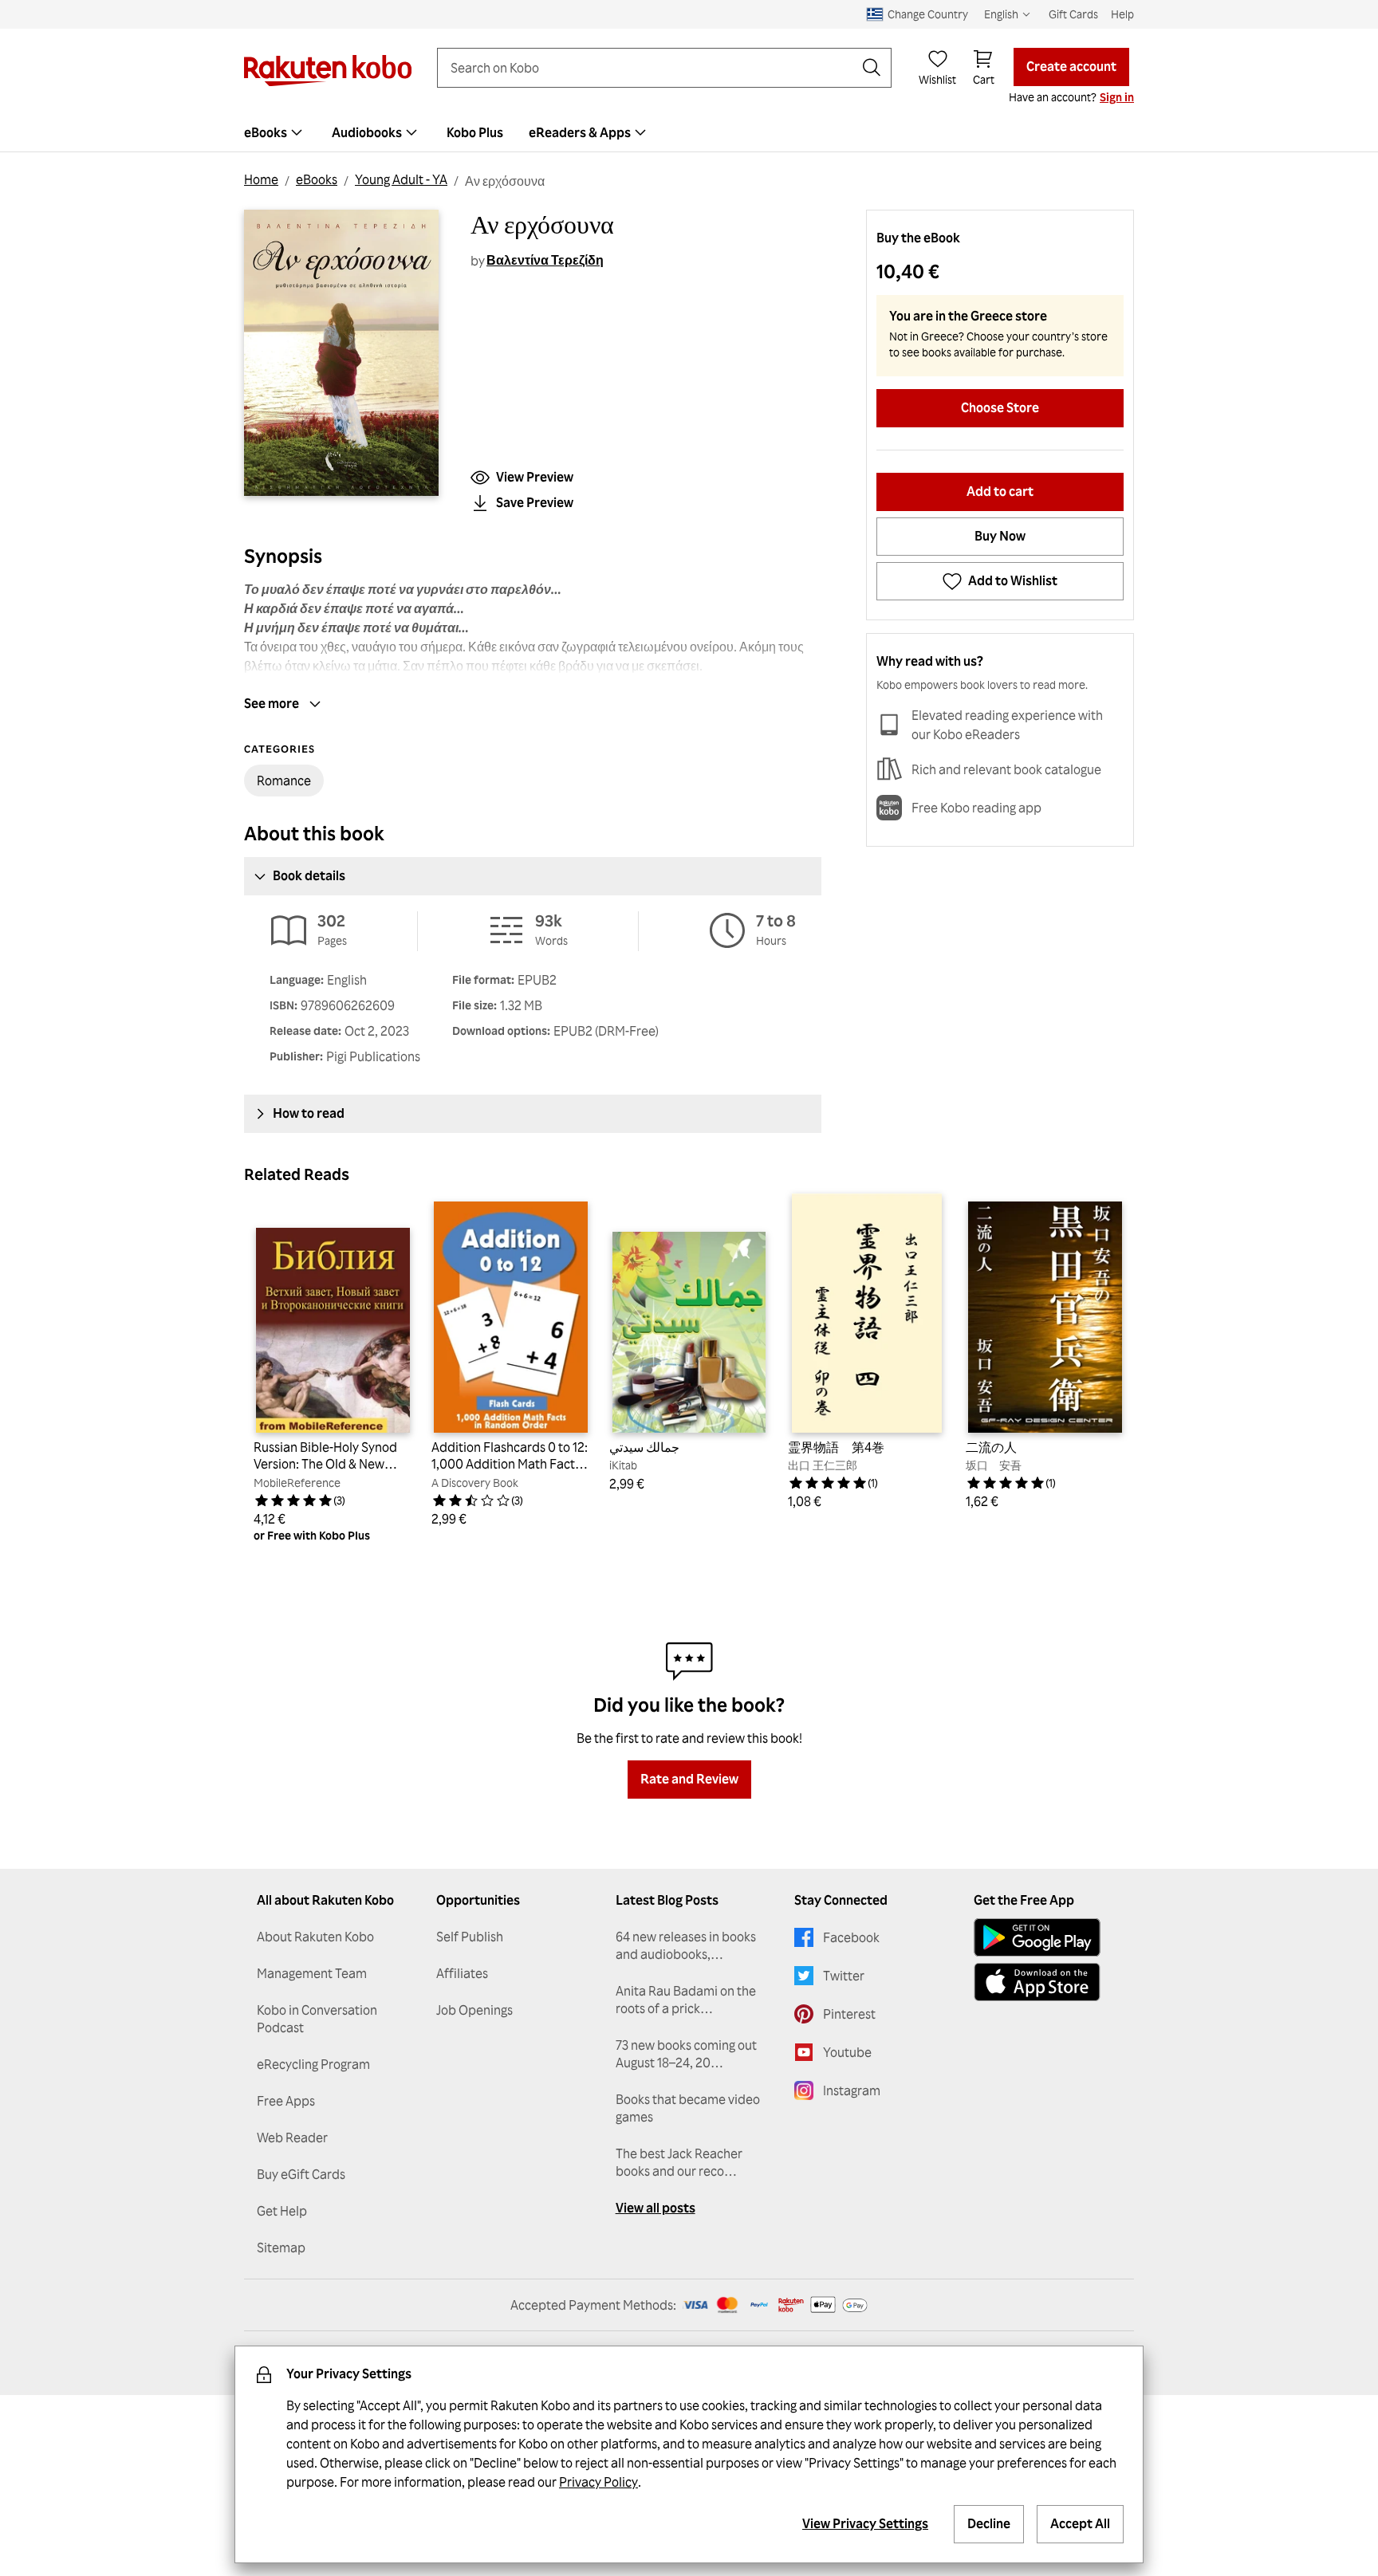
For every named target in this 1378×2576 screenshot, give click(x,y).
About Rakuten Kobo (315, 1937)
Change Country (928, 14)
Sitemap (281, 2248)
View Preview (535, 477)
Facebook (851, 1937)
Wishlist (937, 79)
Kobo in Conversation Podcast (317, 2019)
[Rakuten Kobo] (328, 71)
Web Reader (292, 2137)
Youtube (847, 2052)
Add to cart (1000, 491)
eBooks (317, 179)
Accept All (1080, 2523)
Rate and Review (689, 1779)
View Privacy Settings (865, 2523)
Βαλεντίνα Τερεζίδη (545, 260)
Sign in (1117, 97)
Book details (309, 875)
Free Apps (286, 2101)
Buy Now (1000, 536)
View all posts (656, 2208)
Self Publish (470, 1937)
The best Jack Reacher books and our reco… (679, 2162)
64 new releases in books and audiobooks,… (686, 1945)
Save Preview (535, 502)
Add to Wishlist (1013, 580)
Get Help (282, 2211)
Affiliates (462, 1973)
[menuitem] (275, 132)
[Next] (1112, 1368)
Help (1122, 14)
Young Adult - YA (401, 179)
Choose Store (1000, 407)
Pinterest (849, 2014)
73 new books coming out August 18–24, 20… (686, 2054)
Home (261, 179)
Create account (1071, 66)
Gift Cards (1073, 14)
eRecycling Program (313, 2064)
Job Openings (474, 2010)
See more (272, 703)
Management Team (312, 1973)
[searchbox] (652, 68)
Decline (989, 2523)
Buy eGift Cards (301, 2174)
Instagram (852, 2090)
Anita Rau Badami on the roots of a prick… (686, 2000)
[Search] (872, 68)
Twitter (844, 1976)
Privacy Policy (598, 2482)
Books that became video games (688, 2108)
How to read (309, 1113)
